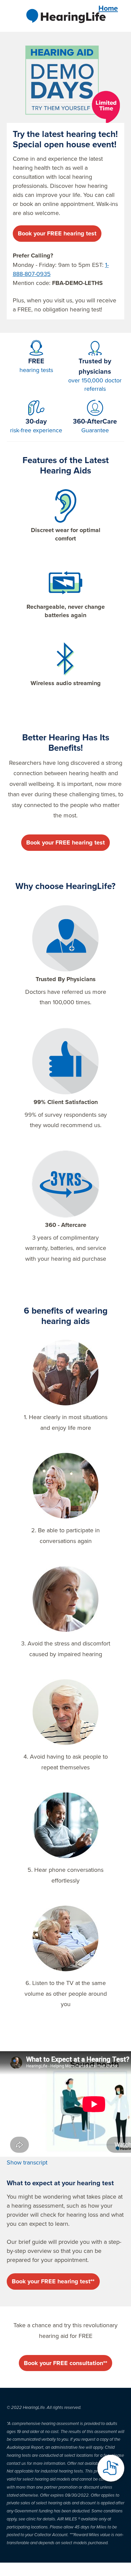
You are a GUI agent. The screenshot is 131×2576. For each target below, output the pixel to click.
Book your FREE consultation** (65, 2363)
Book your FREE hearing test (57, 233)
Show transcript (27, 2162)
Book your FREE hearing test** (53, 2281)
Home (108, 8)
